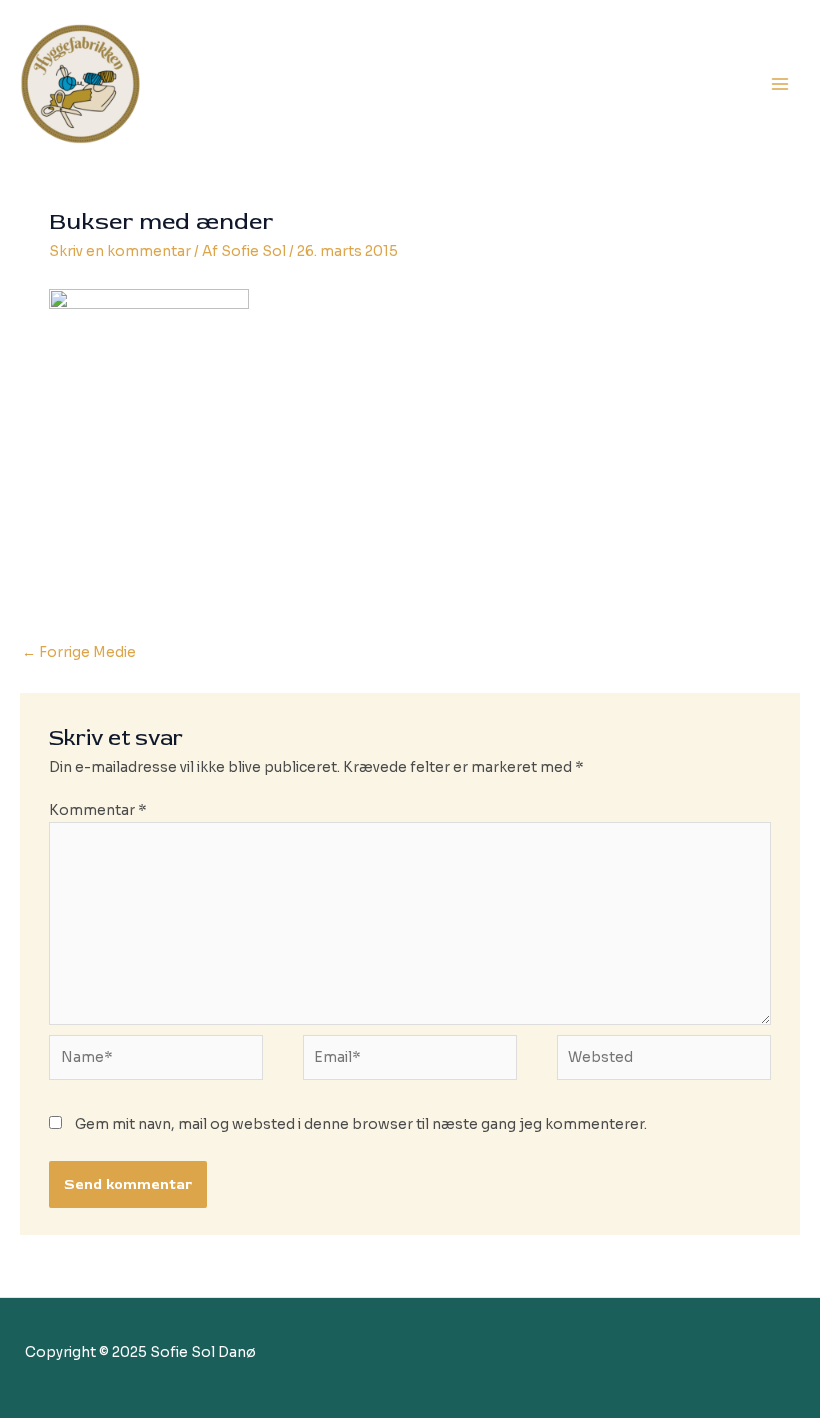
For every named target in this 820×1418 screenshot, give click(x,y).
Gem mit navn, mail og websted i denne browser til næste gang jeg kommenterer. (361, 1124)
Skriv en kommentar (120, 251)
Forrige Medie (79, 652)
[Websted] (664, 1062)
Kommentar (98, 810)
